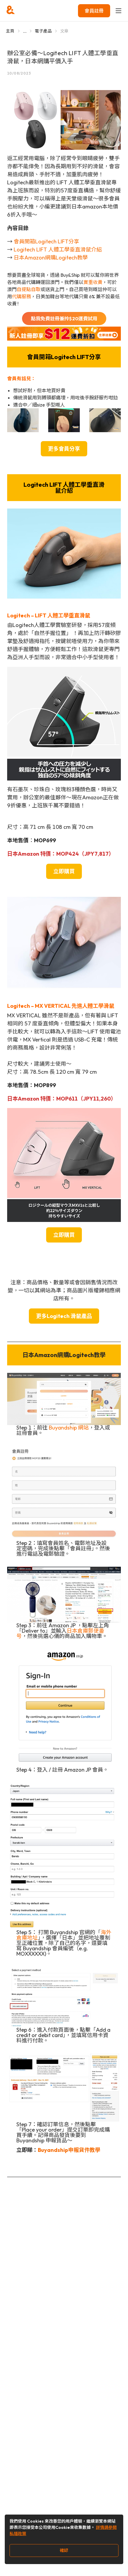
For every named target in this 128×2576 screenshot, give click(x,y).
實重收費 (93, 282)
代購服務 (21, 296)
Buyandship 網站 (69, 1428)
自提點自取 (29, 289)
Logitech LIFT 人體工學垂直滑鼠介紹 (58, 249)
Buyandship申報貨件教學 (69, 2150)
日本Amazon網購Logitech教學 (51, 258)
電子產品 (43, 31)
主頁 (10, 31)
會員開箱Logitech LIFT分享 (46, 241)
